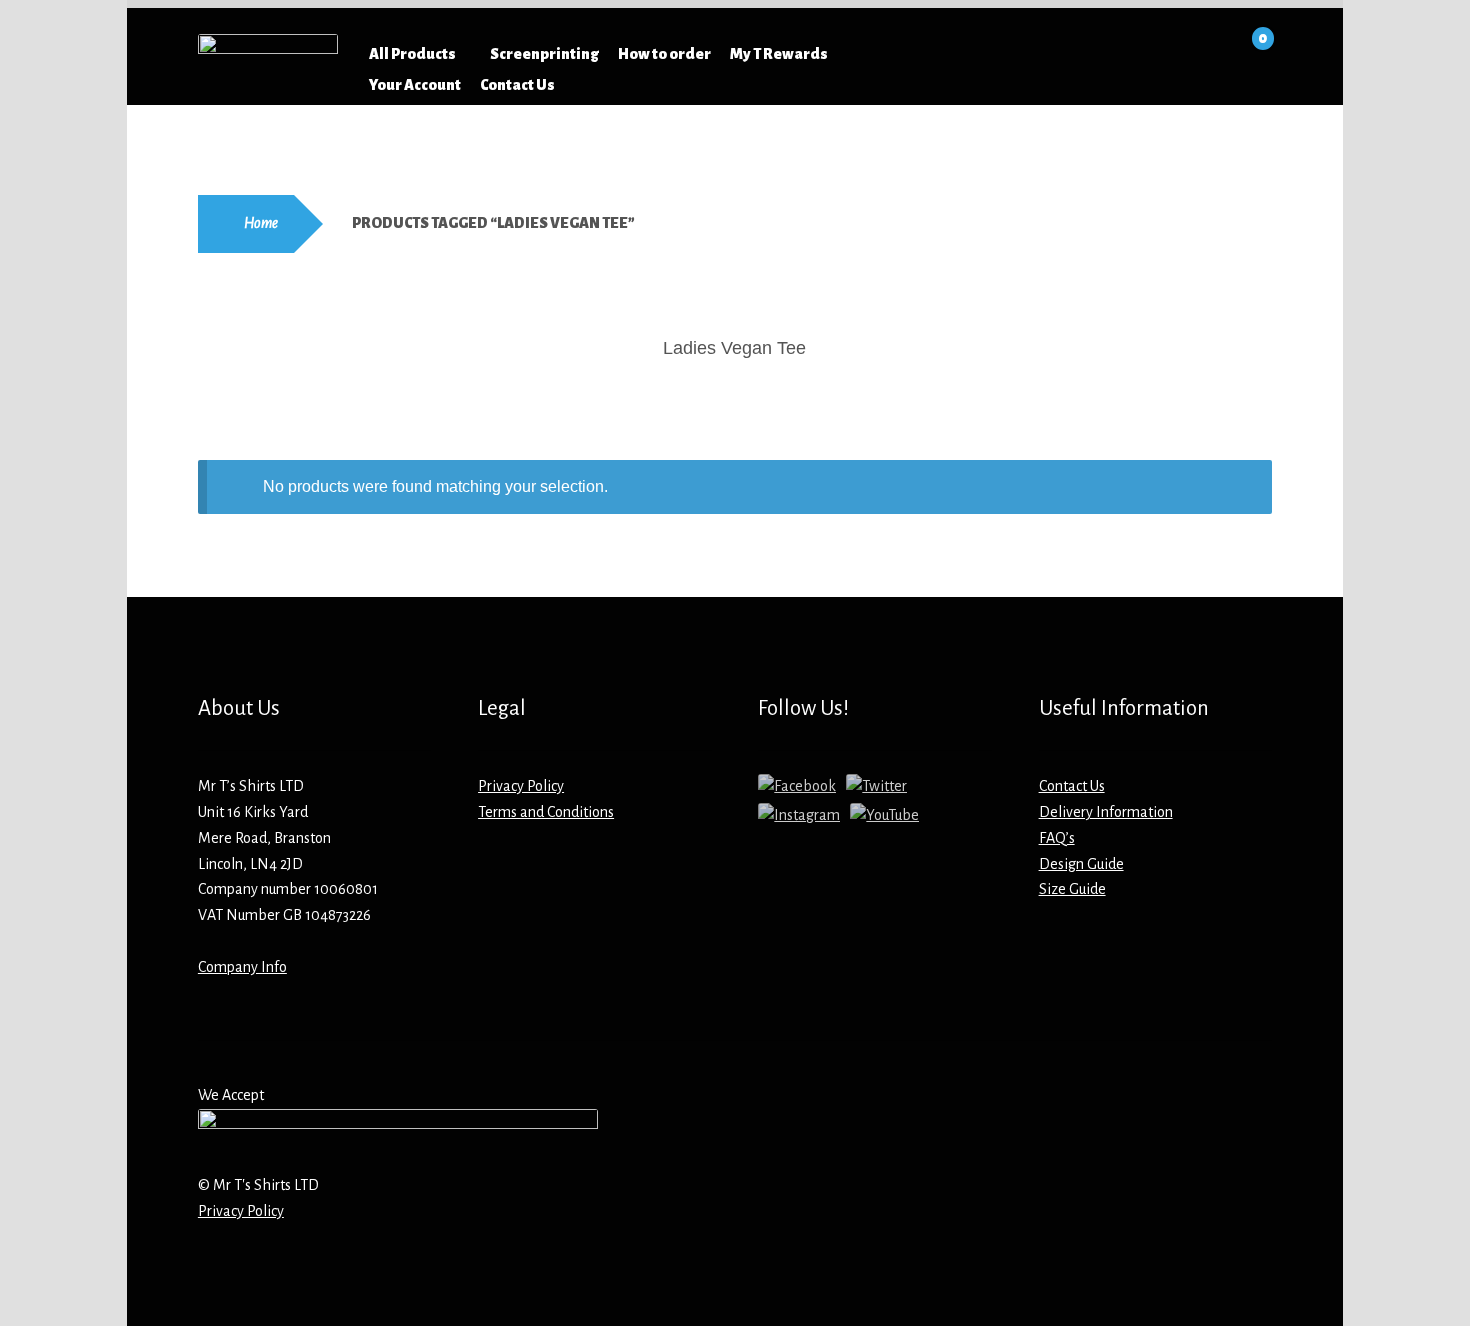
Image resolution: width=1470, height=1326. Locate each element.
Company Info (242, 967)
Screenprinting (544, 54)
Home (261, 223)
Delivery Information (1106, 812)
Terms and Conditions (546, 812)
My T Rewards (779, 54)
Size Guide (1072, 889)
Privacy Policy (521, 786)
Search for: (967, 54)
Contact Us (517, 85)
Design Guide (1081, 864)
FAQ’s (1057, 838)
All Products (412, 54)
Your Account (415, 85)
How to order (664, 54)
